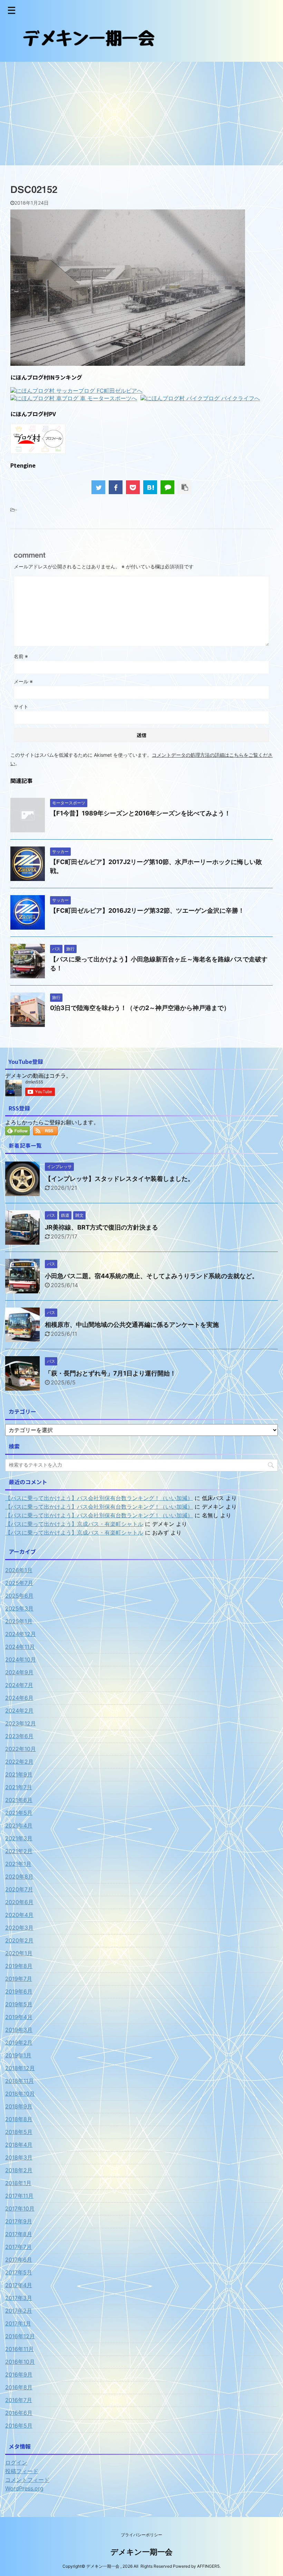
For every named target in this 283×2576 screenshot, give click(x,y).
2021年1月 (18, 1864)
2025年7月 (19, 1583)
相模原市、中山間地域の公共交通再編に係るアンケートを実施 (132, 1325)
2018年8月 (19, 2119)
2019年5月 (19, 2004)
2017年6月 (19, 2260)
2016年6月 (19, 2413)
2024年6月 (19, 1698)
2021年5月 (19, 1813)
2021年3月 (19, 1838)
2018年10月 (20, 2094)
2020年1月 (19, 1953)
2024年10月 (21, 1659)
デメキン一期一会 (141, 2552)
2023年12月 (21, 1723)
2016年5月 (19, 2426)
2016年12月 (20, 2336)
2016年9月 (19, 2374)
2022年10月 (21, 1749)
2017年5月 (19, 2272)
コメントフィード (27, 2480)
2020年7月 (19, 1889)
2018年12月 (20, 2068)
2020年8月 (19, 1877)
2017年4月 (19, 2285)
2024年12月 (21, 1634)
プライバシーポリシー (141, 2535)
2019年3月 (19, 2030)
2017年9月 (19, 2221)
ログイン (16, 2462)
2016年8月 (19, 2387)
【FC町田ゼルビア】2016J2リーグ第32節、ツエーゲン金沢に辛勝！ (147, 910)
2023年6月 (19, 1736)
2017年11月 (19, 2196)
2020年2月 (19, 1940)
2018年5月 (19, 2132)
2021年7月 (19, 1787)
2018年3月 (19, 2157)
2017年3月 (19, 2298)
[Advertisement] (141, 114)
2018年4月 (19, 2145)
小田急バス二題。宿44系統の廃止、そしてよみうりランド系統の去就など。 (152, 1276)
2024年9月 (19, 1672)
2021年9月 (19, 1774)
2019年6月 (19, 1991)
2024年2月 (19, 1711)
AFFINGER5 (208, 2566)
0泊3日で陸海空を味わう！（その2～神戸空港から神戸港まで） (140, 1008)
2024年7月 (19, 1685)
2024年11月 (20, 1647)
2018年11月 (19, 2081)
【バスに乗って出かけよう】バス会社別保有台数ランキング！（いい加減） (99, 1498)
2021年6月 (19, 1800)
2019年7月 (19, 1979)
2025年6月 (19, 1596)
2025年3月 (19, 1608)
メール (23, 681)
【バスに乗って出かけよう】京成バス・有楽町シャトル (74, 1524)
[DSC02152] (150, 487)
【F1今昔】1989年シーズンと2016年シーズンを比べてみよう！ (140, 813)
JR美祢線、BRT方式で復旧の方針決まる (101, 1227)
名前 (21, 656)
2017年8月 (19, 2234)
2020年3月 (19, 1928)
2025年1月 (19, 1621)
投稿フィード (22, 2471)
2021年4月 (19, 1825)
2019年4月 (19, 2017)
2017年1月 (18, 2323)
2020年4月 (19, 1915)
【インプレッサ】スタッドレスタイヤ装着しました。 (119, 1179)
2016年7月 (19, 2400)
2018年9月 (19, 2106)
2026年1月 (19, 1570)
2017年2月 (19, 2311)
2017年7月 (18, 2247)
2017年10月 (20, 2208)
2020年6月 (19, 1902)
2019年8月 (19, 1966)
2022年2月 (19, 1762)
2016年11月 (19, 2349)
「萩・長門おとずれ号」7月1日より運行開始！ (110, 1373)
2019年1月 (18, 2055)
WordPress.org (24, 2488)
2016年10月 (20, 2362)
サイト (21, 707)
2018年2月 (19, 2170)
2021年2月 (19, 1851)
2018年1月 (18, 2183)
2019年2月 (19, 2043)
